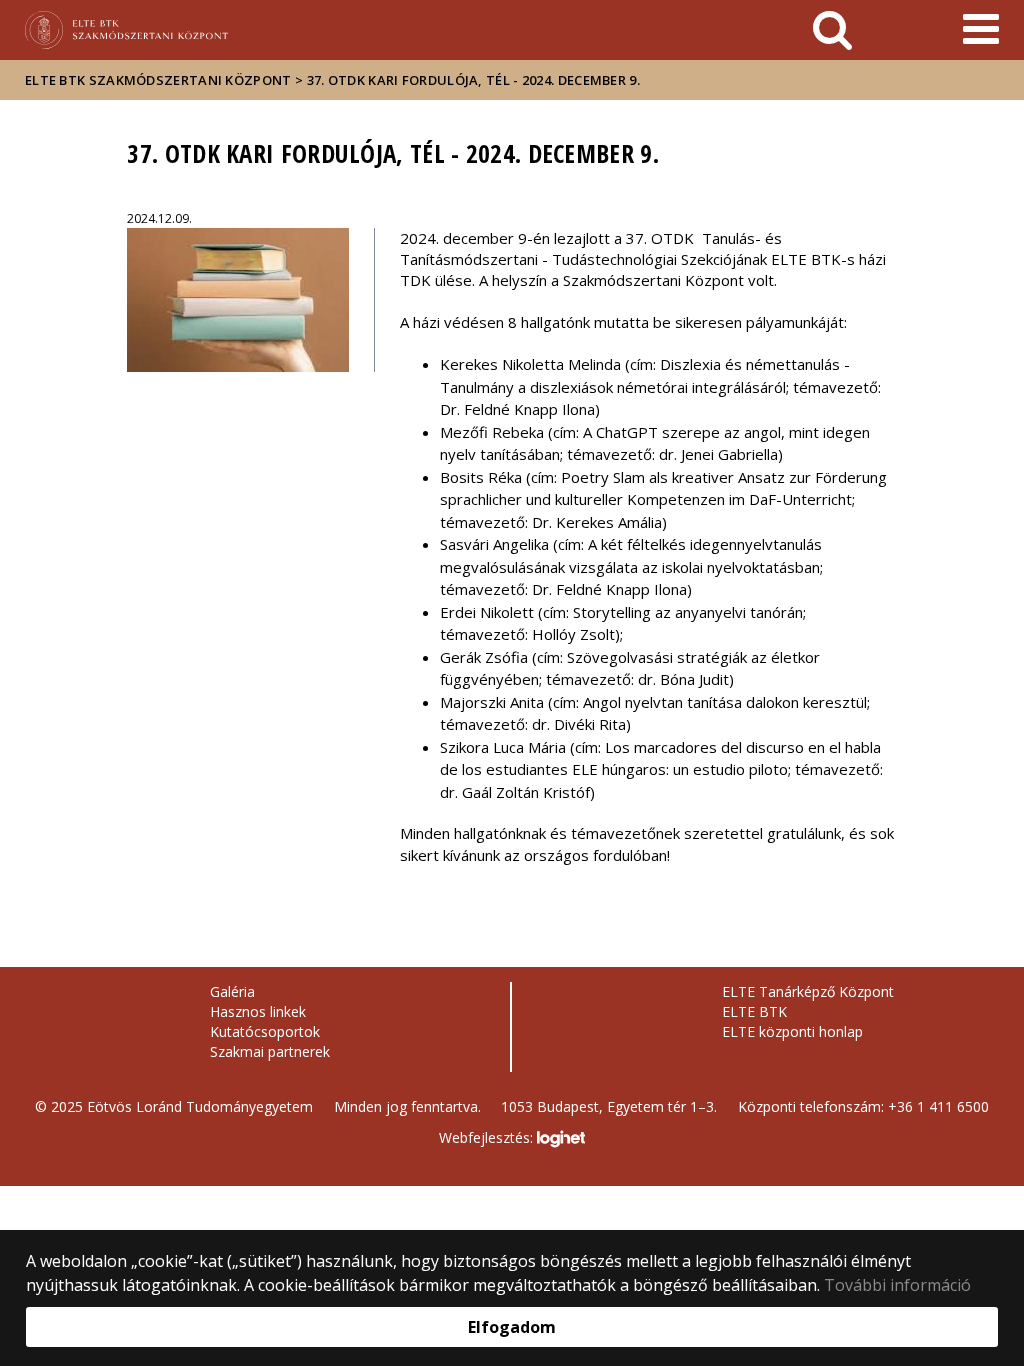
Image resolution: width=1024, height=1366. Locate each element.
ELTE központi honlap (792, 1031)
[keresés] (832, 30)
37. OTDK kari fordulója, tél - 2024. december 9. (473, 80)
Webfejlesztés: (488, 1137)
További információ (897, 1285)
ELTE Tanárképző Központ (808, 991)
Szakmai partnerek (270, 1051)
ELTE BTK (754, 1011)
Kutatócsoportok (265, 1031)
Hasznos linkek (258, 1011)
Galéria (232, 991)
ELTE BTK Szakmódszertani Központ (158, 80)
